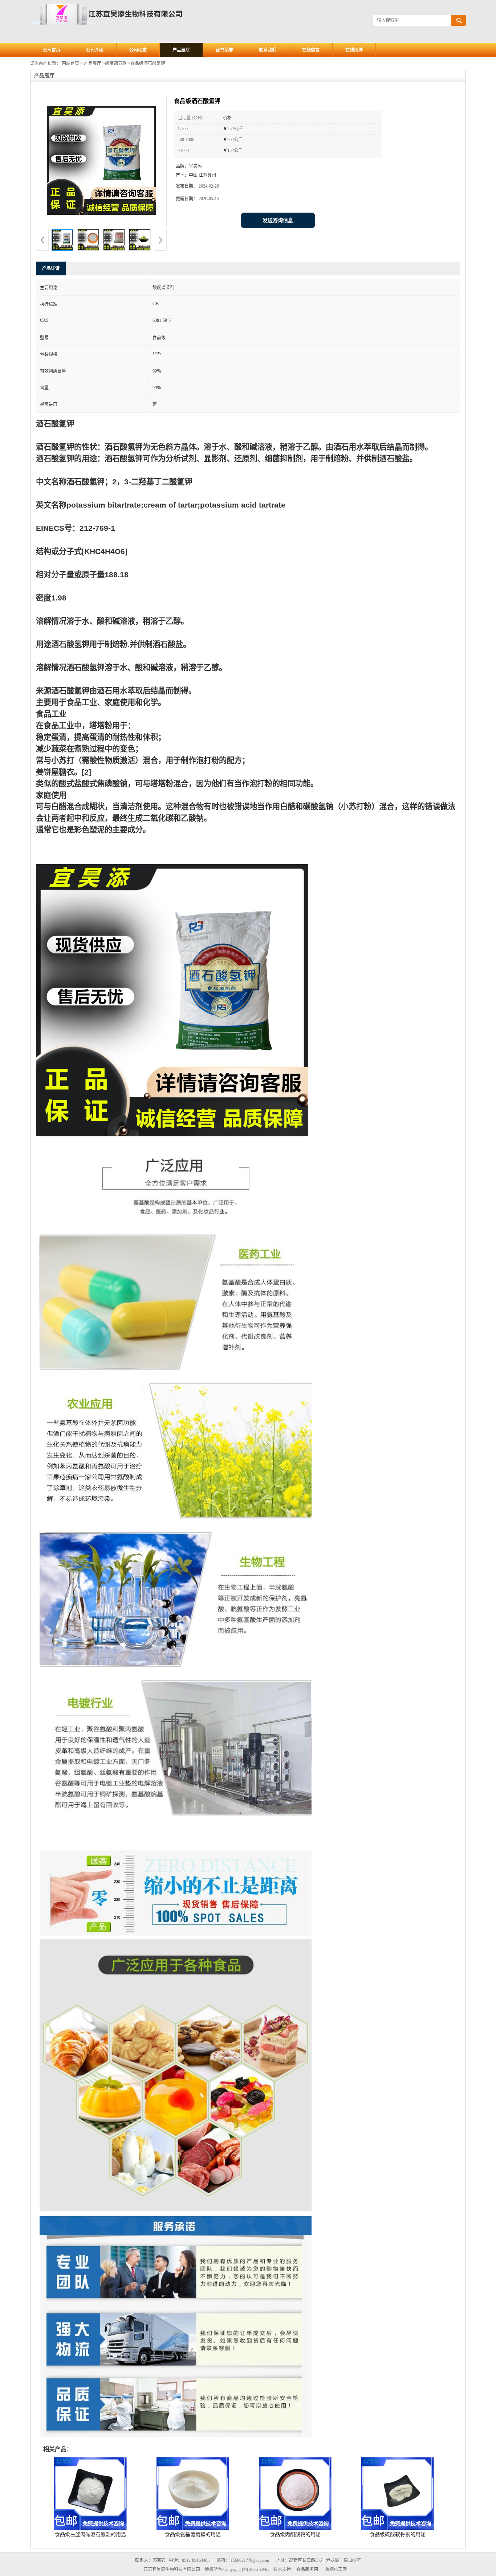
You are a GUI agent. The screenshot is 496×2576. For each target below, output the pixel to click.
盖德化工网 (336, 2569)
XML (264, 2569)
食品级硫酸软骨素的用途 (398, 2534)
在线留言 (311, 50)
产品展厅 (181, 50)
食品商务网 (307, 2569)
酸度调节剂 (116, 63)
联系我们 (268, 50)
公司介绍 (95, 50)
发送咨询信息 (278, 220)
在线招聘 (354, 50)
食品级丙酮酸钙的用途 (295, 2534)
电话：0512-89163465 (189, 2560)
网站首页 (70, 63)
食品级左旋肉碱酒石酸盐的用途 (90, 2534)
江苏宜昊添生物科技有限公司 (172, 2569)
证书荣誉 (224, 50)
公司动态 (138, 50)
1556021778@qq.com (250, 2560)
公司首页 (52, 50)
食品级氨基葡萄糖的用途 (193, 2534)
